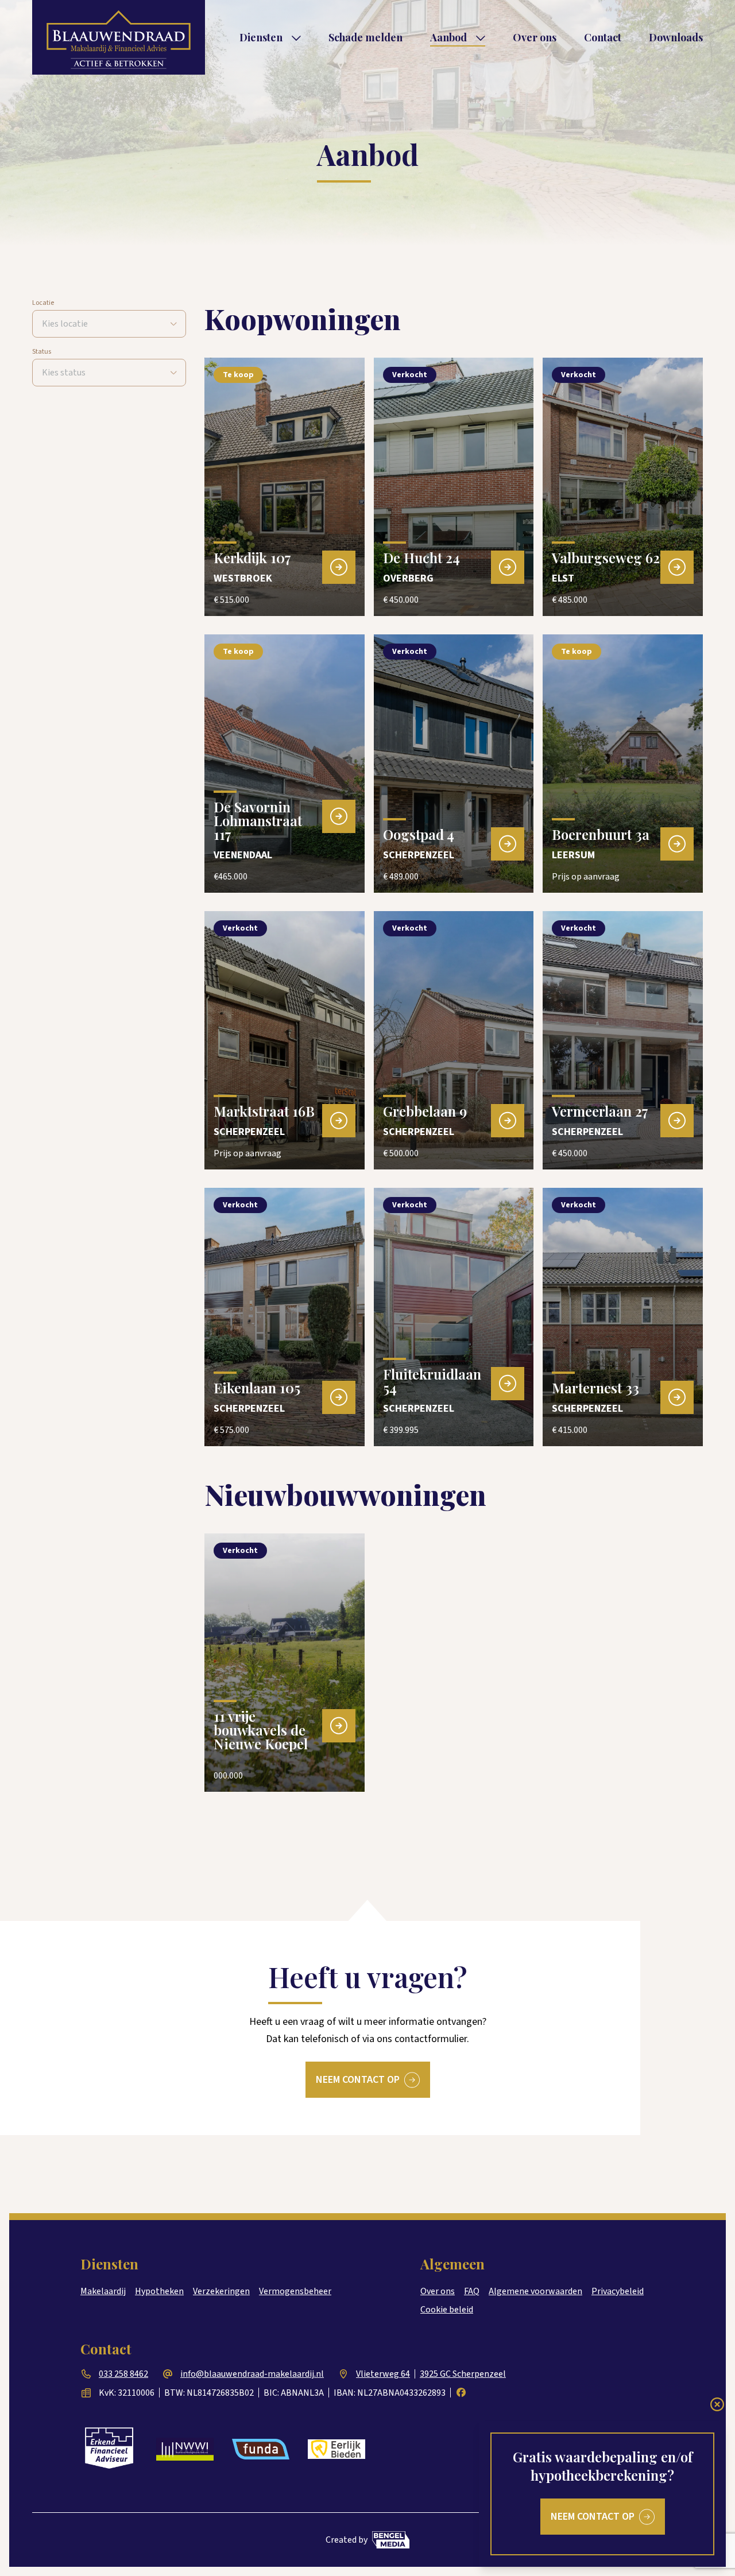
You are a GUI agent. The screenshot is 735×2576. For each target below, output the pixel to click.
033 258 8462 (123, 2374)
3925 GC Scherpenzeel (463, 2374)
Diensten (261, 37)
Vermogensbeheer (295, 2291)
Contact (603, 37)
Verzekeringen (221, 2291)
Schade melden (365, 37)
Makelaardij (103, 2291)
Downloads (676, 37)
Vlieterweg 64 (383, 2374)
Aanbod (448, 37)
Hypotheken (159, 2291)
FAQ (472, 2291)
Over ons (535, 37)
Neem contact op (358, 2080)
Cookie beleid (447, 2310)
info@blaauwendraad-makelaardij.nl (252, 2374)
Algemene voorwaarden (535, 2291)
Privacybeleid (618, 2291)
